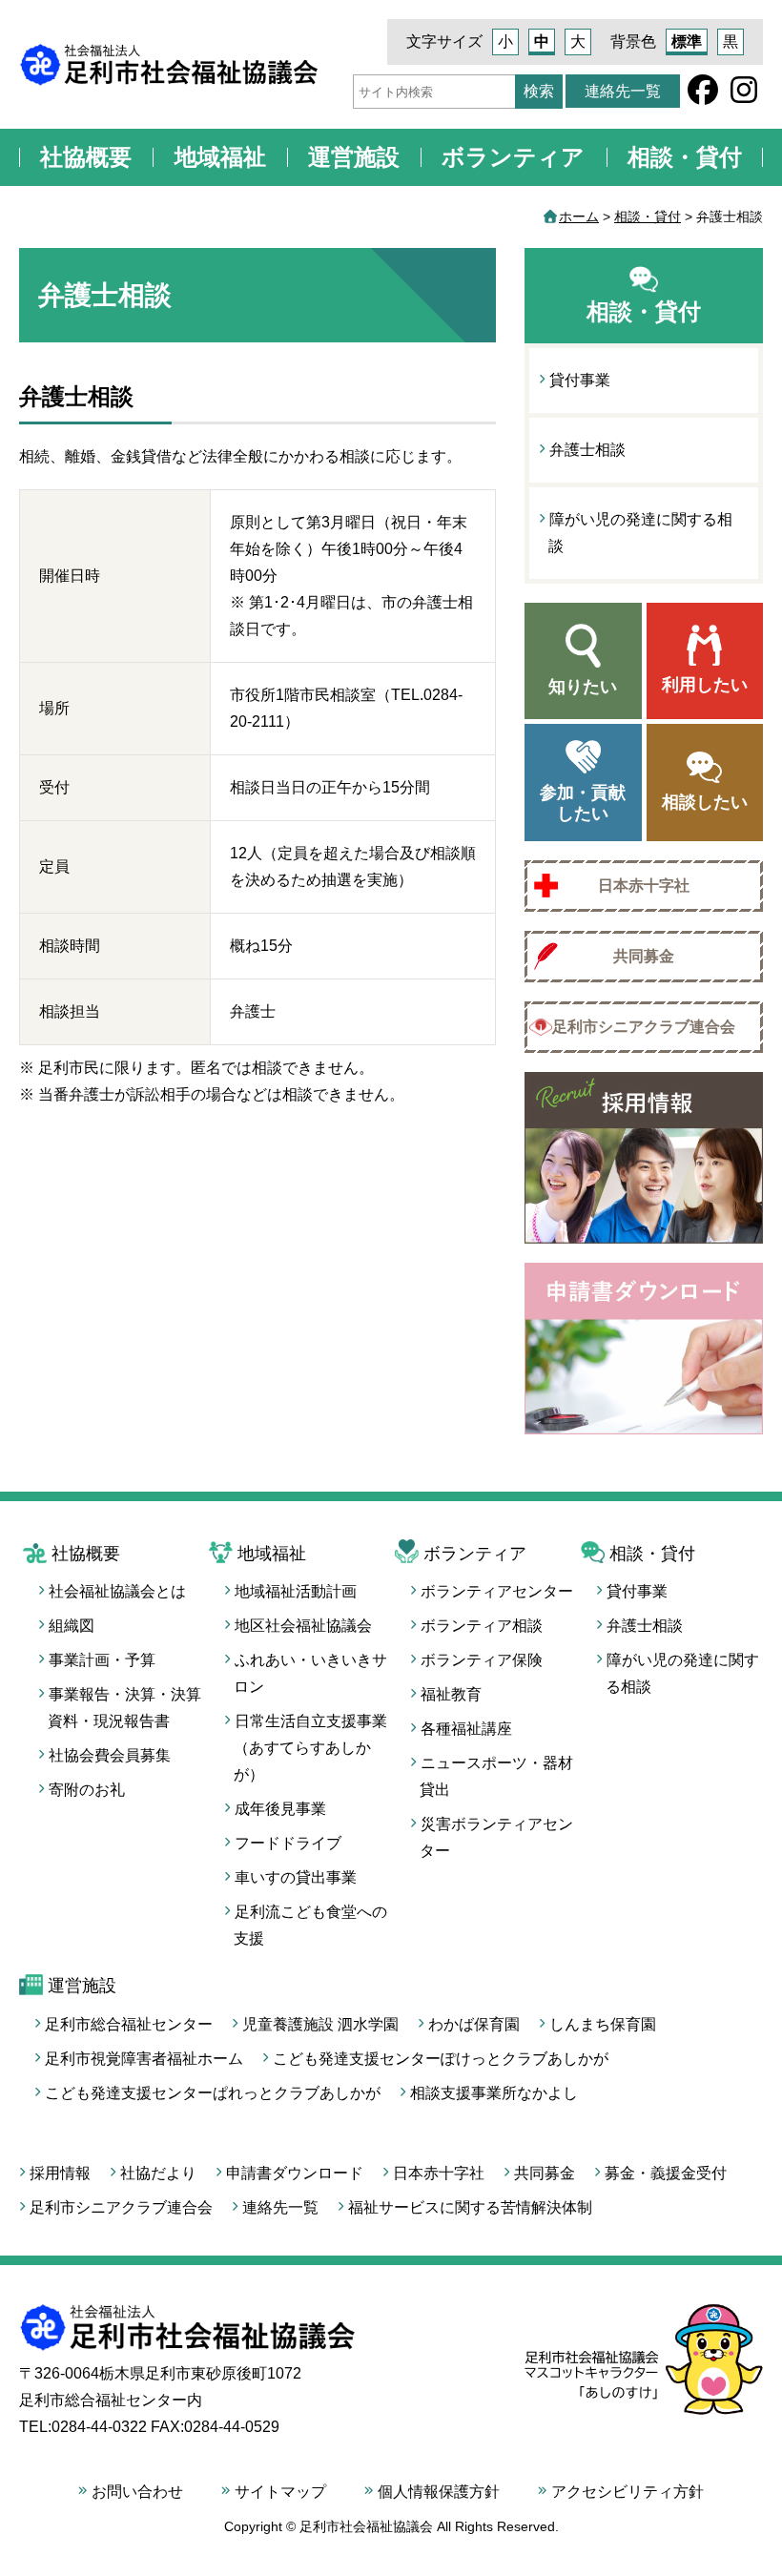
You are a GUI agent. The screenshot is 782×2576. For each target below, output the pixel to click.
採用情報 (60, 2173)
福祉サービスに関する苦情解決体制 (470, 2207)
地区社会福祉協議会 (303, 1626)
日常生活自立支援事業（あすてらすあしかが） (310, 1748)
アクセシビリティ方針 (628, 2492)
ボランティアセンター (497, 1591)
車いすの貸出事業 (296, 1877)
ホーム (579, 216)
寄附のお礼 (87, 1790)
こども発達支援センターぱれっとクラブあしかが (213, 2093)
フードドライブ (288, 1843)
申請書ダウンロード (295, 2173)
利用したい (705, 685)
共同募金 (644, 956)
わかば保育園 (474, 2024)
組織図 (72, 1626)
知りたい (583, 687)
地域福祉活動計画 (296, 1591)
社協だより (158, 2173)
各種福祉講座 (466, 1729)
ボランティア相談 (482, 1626)
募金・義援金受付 (666, 2173)
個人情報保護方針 (439, 2492)
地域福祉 (220, 157)
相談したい (705, 802)
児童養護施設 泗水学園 (320, 2024)
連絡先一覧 (623, 91)
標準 (687, 41)
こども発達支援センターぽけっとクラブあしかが (441, 2059)
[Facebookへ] (703, 96)
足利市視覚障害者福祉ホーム (144, 2059)
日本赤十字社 (644, 886)
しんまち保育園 (603, 2024)
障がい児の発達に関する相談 (640, 533)
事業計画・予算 (102, 1660)
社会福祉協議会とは (117, 1591)
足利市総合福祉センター (129, 2024)
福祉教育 (451, 1694)
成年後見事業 (280, 1809)
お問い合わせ (137, 2492)
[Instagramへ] (744, 96)
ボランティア (513, 157)
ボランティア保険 (482, 1660)
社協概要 (86, 157)
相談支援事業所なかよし (494, 2093)
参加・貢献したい (583, 803)
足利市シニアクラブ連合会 (644, 1027)
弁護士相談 (587, 450)
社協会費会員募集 (110, 1755)
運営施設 (354, 157)
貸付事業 (580, 380)
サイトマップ (280, 2492)
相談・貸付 (685, 157)
